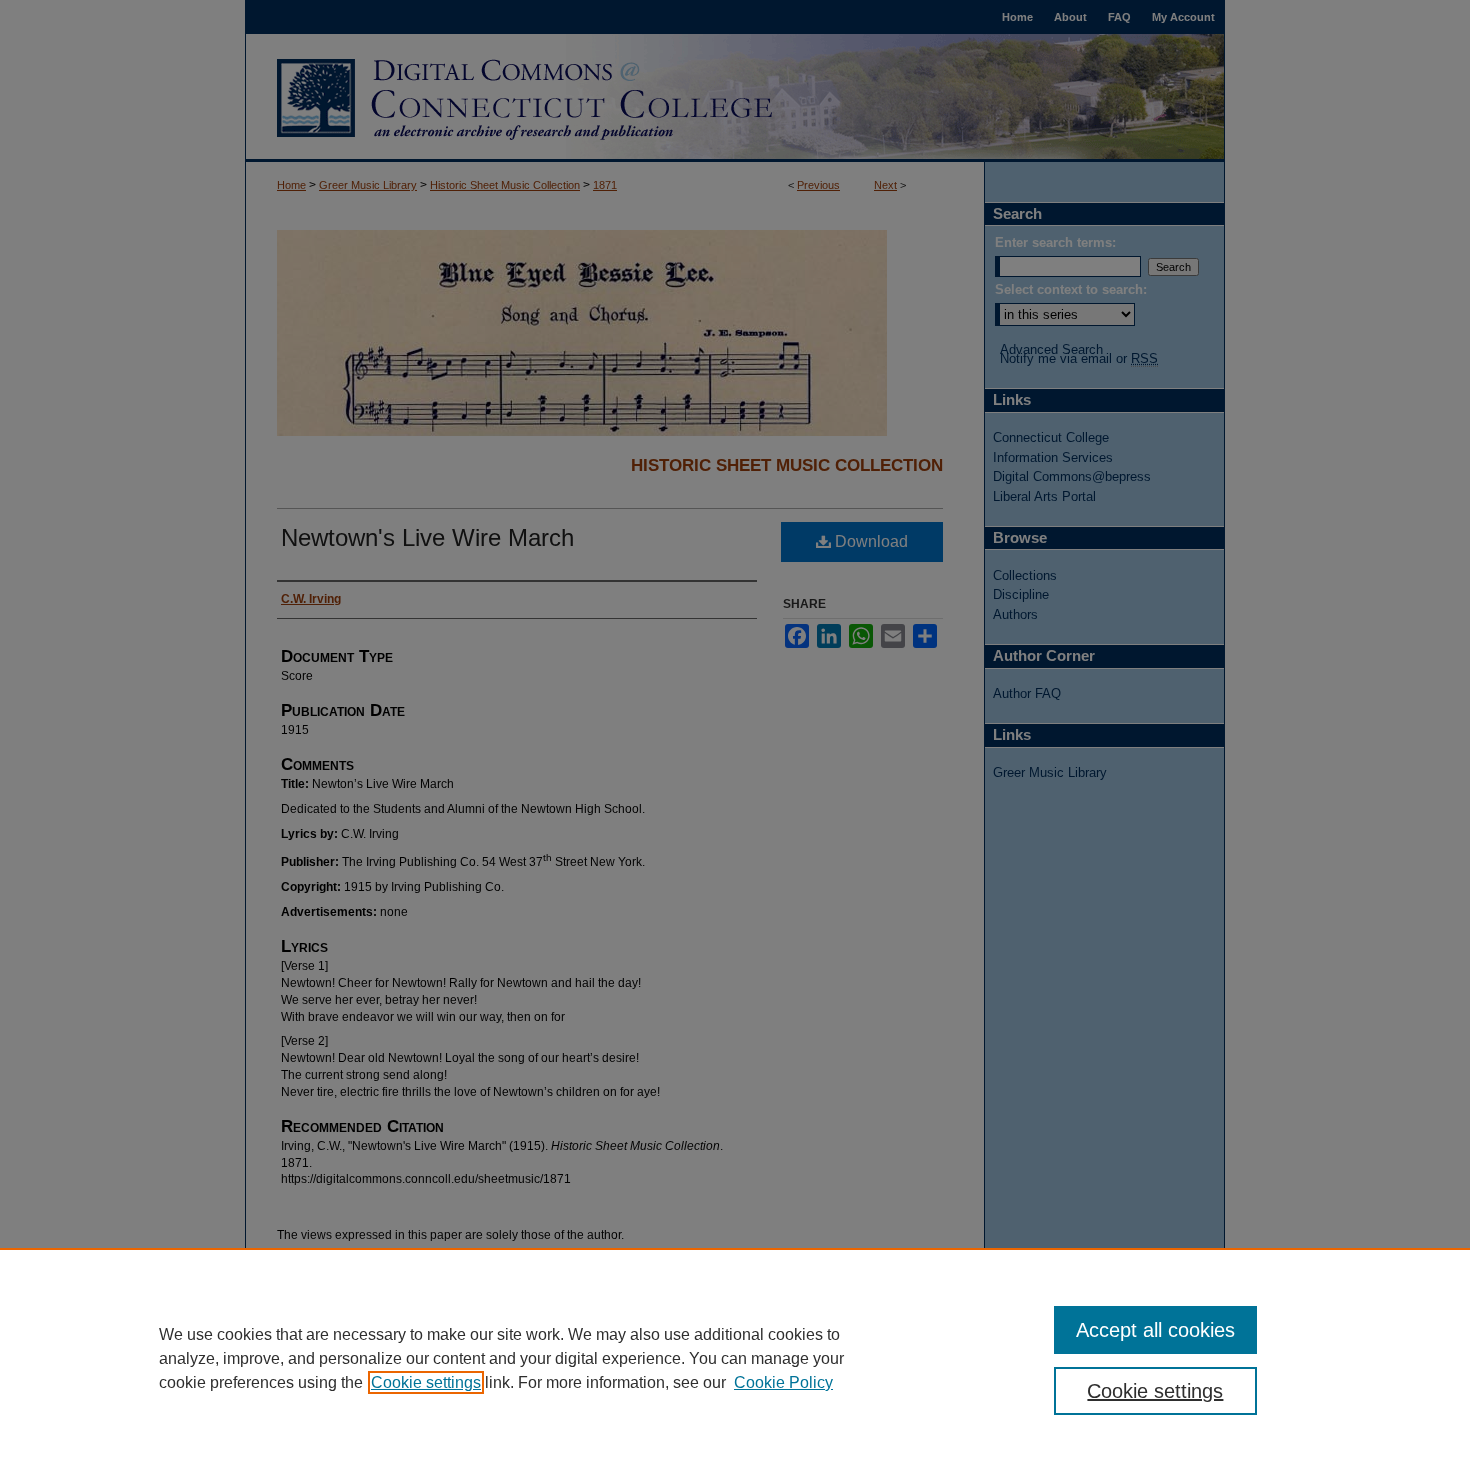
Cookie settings (426, 1382)
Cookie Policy (783, 1382)
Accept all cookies (1155, 1330)
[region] (735, 1358)
